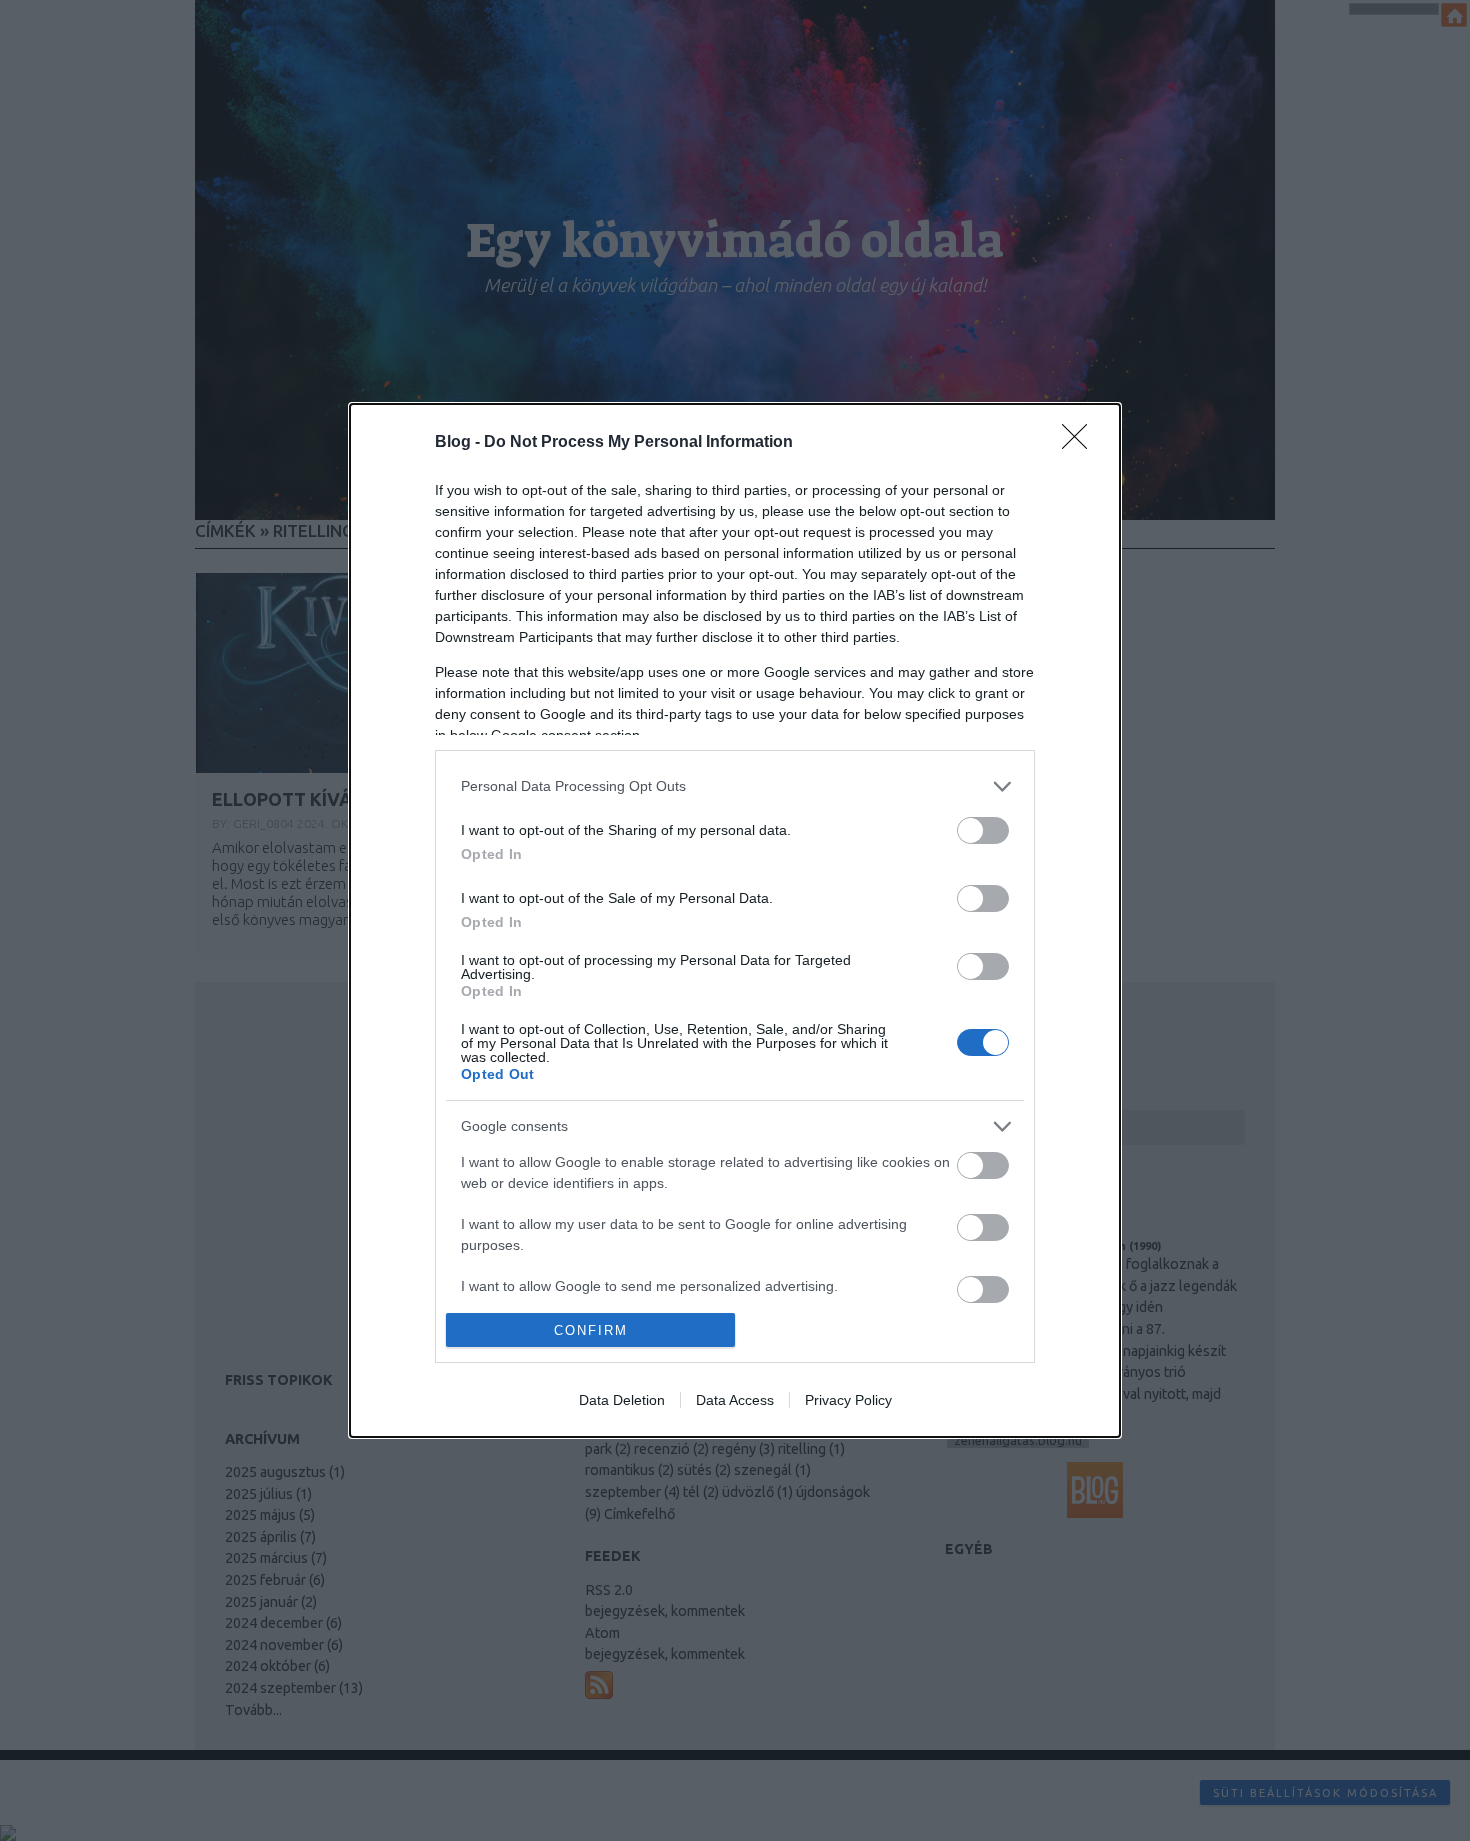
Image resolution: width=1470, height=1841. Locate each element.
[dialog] (735, 920)
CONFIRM (591, 1330)
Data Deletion (622, 1400)
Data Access (735, 1400)
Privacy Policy (848, 1400)
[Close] (1081, 443)
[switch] (983, 830)
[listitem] (735, 786)
